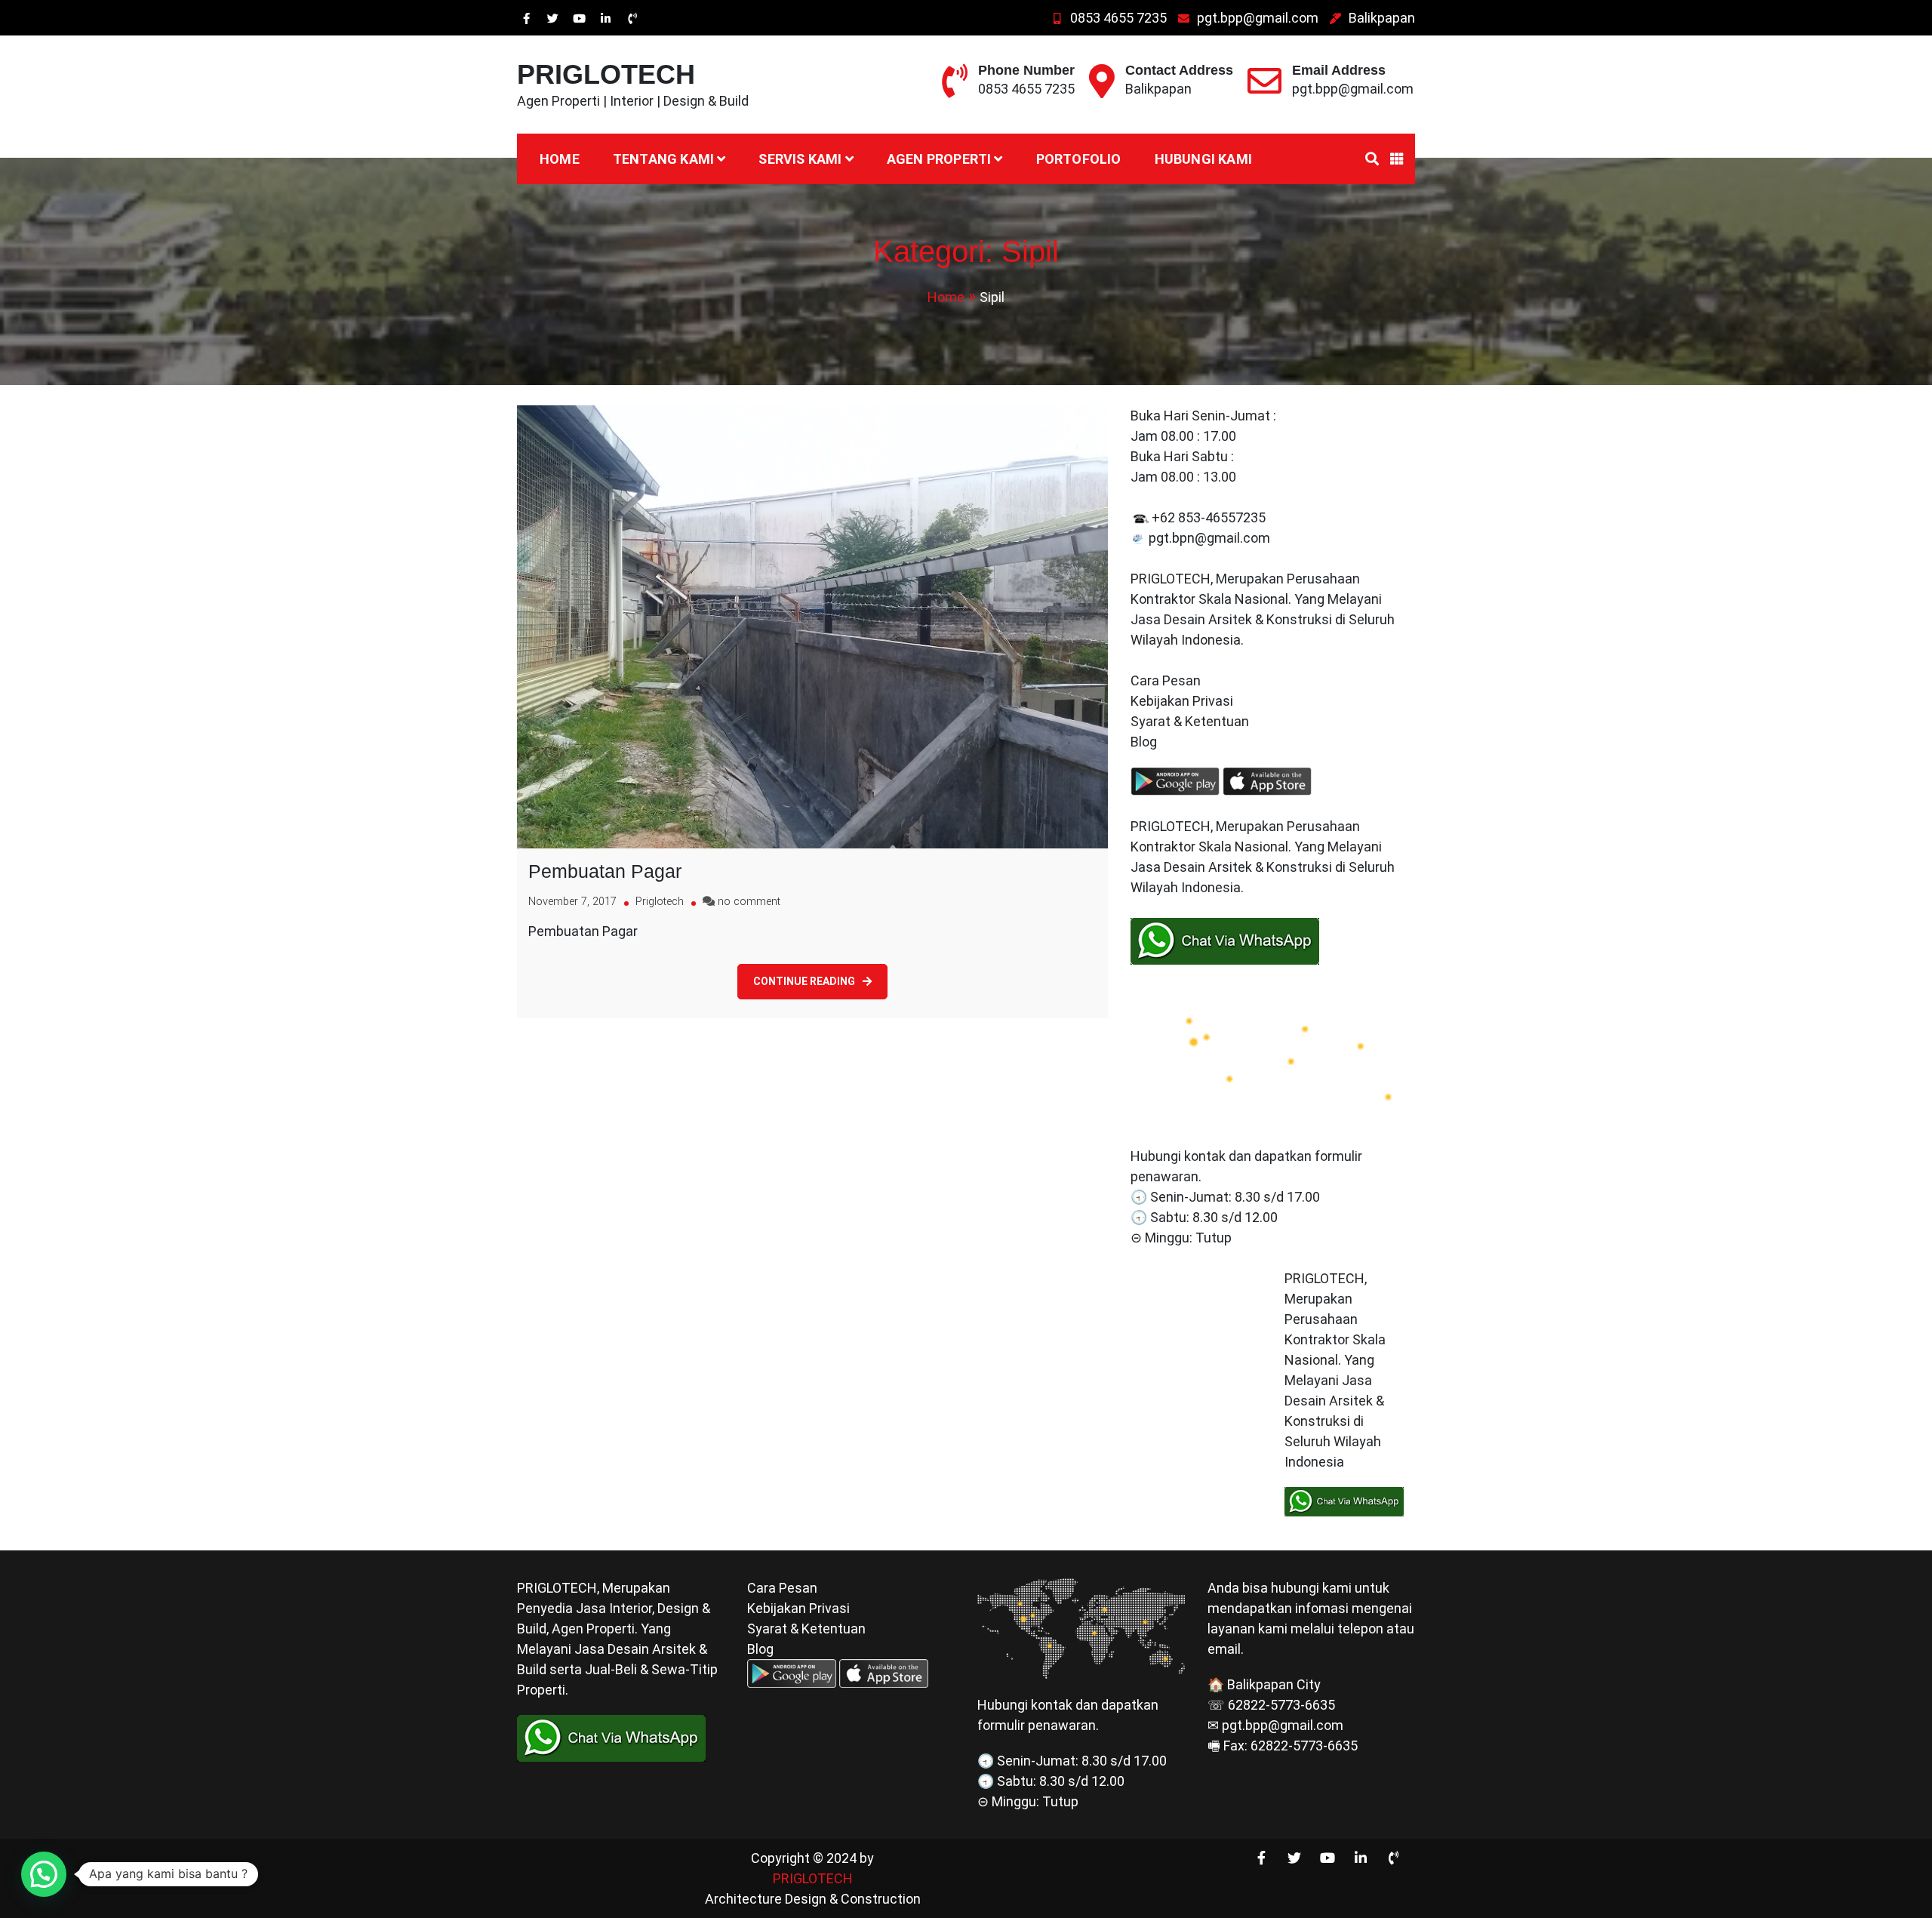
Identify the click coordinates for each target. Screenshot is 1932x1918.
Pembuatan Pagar (605, 871)
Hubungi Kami (1203, 159)
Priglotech (660, 902)
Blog (1145, 742)
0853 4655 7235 (1118, 18)
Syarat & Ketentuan (1190, 721)
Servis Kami (800, 159)
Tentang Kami (663, 159)
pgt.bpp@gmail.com (1258, 18)
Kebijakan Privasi (1182, 701)
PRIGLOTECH (606, 74)
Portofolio (1079, 159)
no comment (749, 902)
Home (560, 159)
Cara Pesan (1166, 680)
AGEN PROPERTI (939, 159)
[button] (44, 1874)
